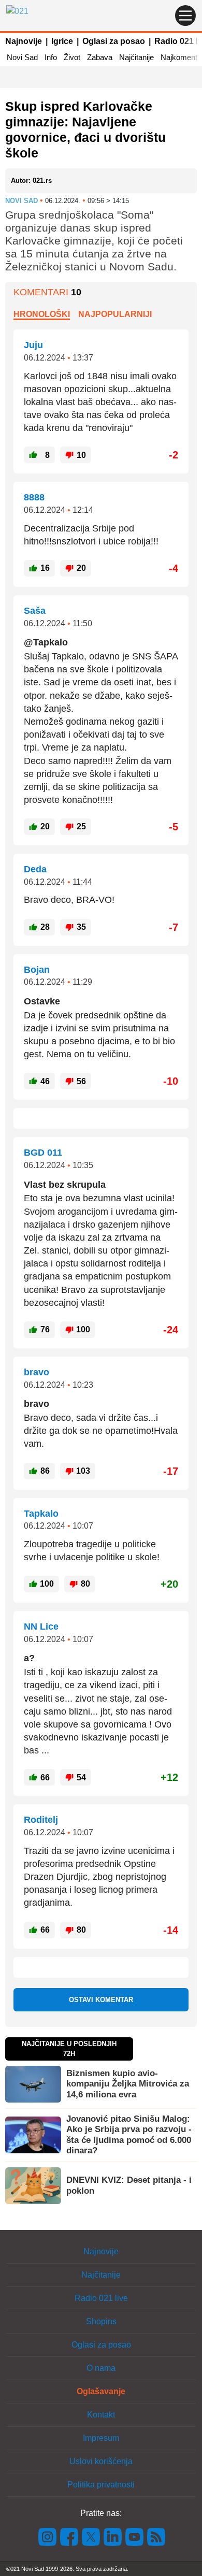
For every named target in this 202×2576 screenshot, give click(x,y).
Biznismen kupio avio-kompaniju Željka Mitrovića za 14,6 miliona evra (128, 2084)
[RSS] (155, 2536)
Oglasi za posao (114, 41)
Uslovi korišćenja (101, 2461)
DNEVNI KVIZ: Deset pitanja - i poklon (129, 2185)
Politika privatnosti (101, 2485)
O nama (101, 2368)
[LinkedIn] (113, 2536)
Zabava (100, 57)
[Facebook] (69, 2536)
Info (51, 57)
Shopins (101, 2321)
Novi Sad (22, 57)
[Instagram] (48, 2536)
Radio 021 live (101, 2298)
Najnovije (24, 41)
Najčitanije (136, 57)
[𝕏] (91, 2536)
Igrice (62, 41)
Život (72, 57)
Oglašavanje (101, 2391)
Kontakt (101, 2415)
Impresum (101, 2438)
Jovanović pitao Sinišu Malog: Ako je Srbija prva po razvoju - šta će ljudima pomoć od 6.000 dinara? (129, 2135)
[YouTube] (135, 2536)
